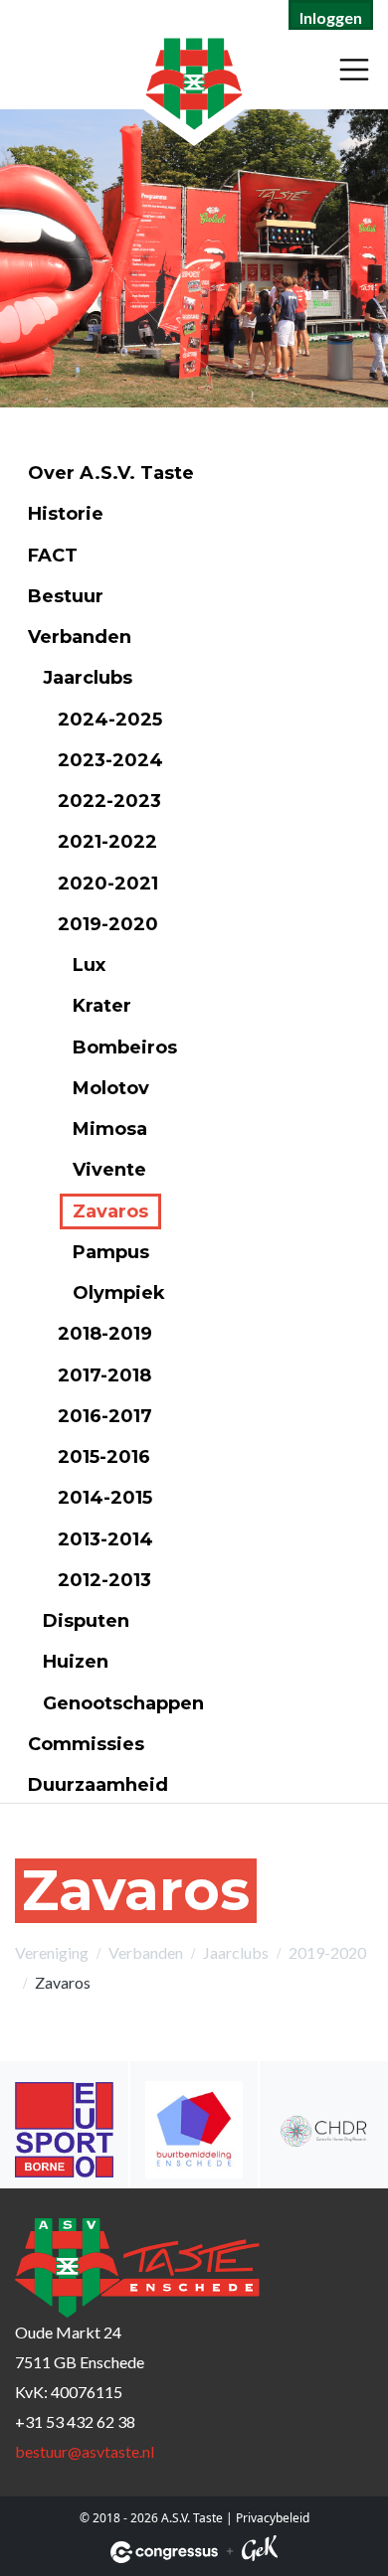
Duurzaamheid (98, 1785)
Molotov (111, 1088)
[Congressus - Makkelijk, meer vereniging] (164, 2552)
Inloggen (331, 17)
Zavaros (110, 1211)
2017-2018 (104, 1375)
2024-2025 (110, 720)
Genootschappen (123, 1703)
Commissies (86, 1744)
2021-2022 (107, 842)
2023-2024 (110, 760)
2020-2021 (108, 884)
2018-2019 (105, 1334)
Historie (66, 514)
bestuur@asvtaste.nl (85, 2451)
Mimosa (110, 1129)
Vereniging (52, 1952)
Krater (102, 1006)
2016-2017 (105, 1416)
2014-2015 (105, 1498)
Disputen (86, 1621)
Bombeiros (125, 1047)
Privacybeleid (273, 2518)
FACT (53, 556)
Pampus (111, 1252)
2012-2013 (104, 1580)
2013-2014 (105, 1539)
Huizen (76, 1662)
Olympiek (119, 1293)
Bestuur (66, 596)
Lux (89, 965)
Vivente (109, 1170)
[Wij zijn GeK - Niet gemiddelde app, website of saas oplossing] (260, 2552)
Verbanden (80, 637)
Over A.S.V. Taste (111, 473)
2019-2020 (108, 924)
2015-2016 (104, 1457)
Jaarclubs (88, 678)
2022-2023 (109, 801)
